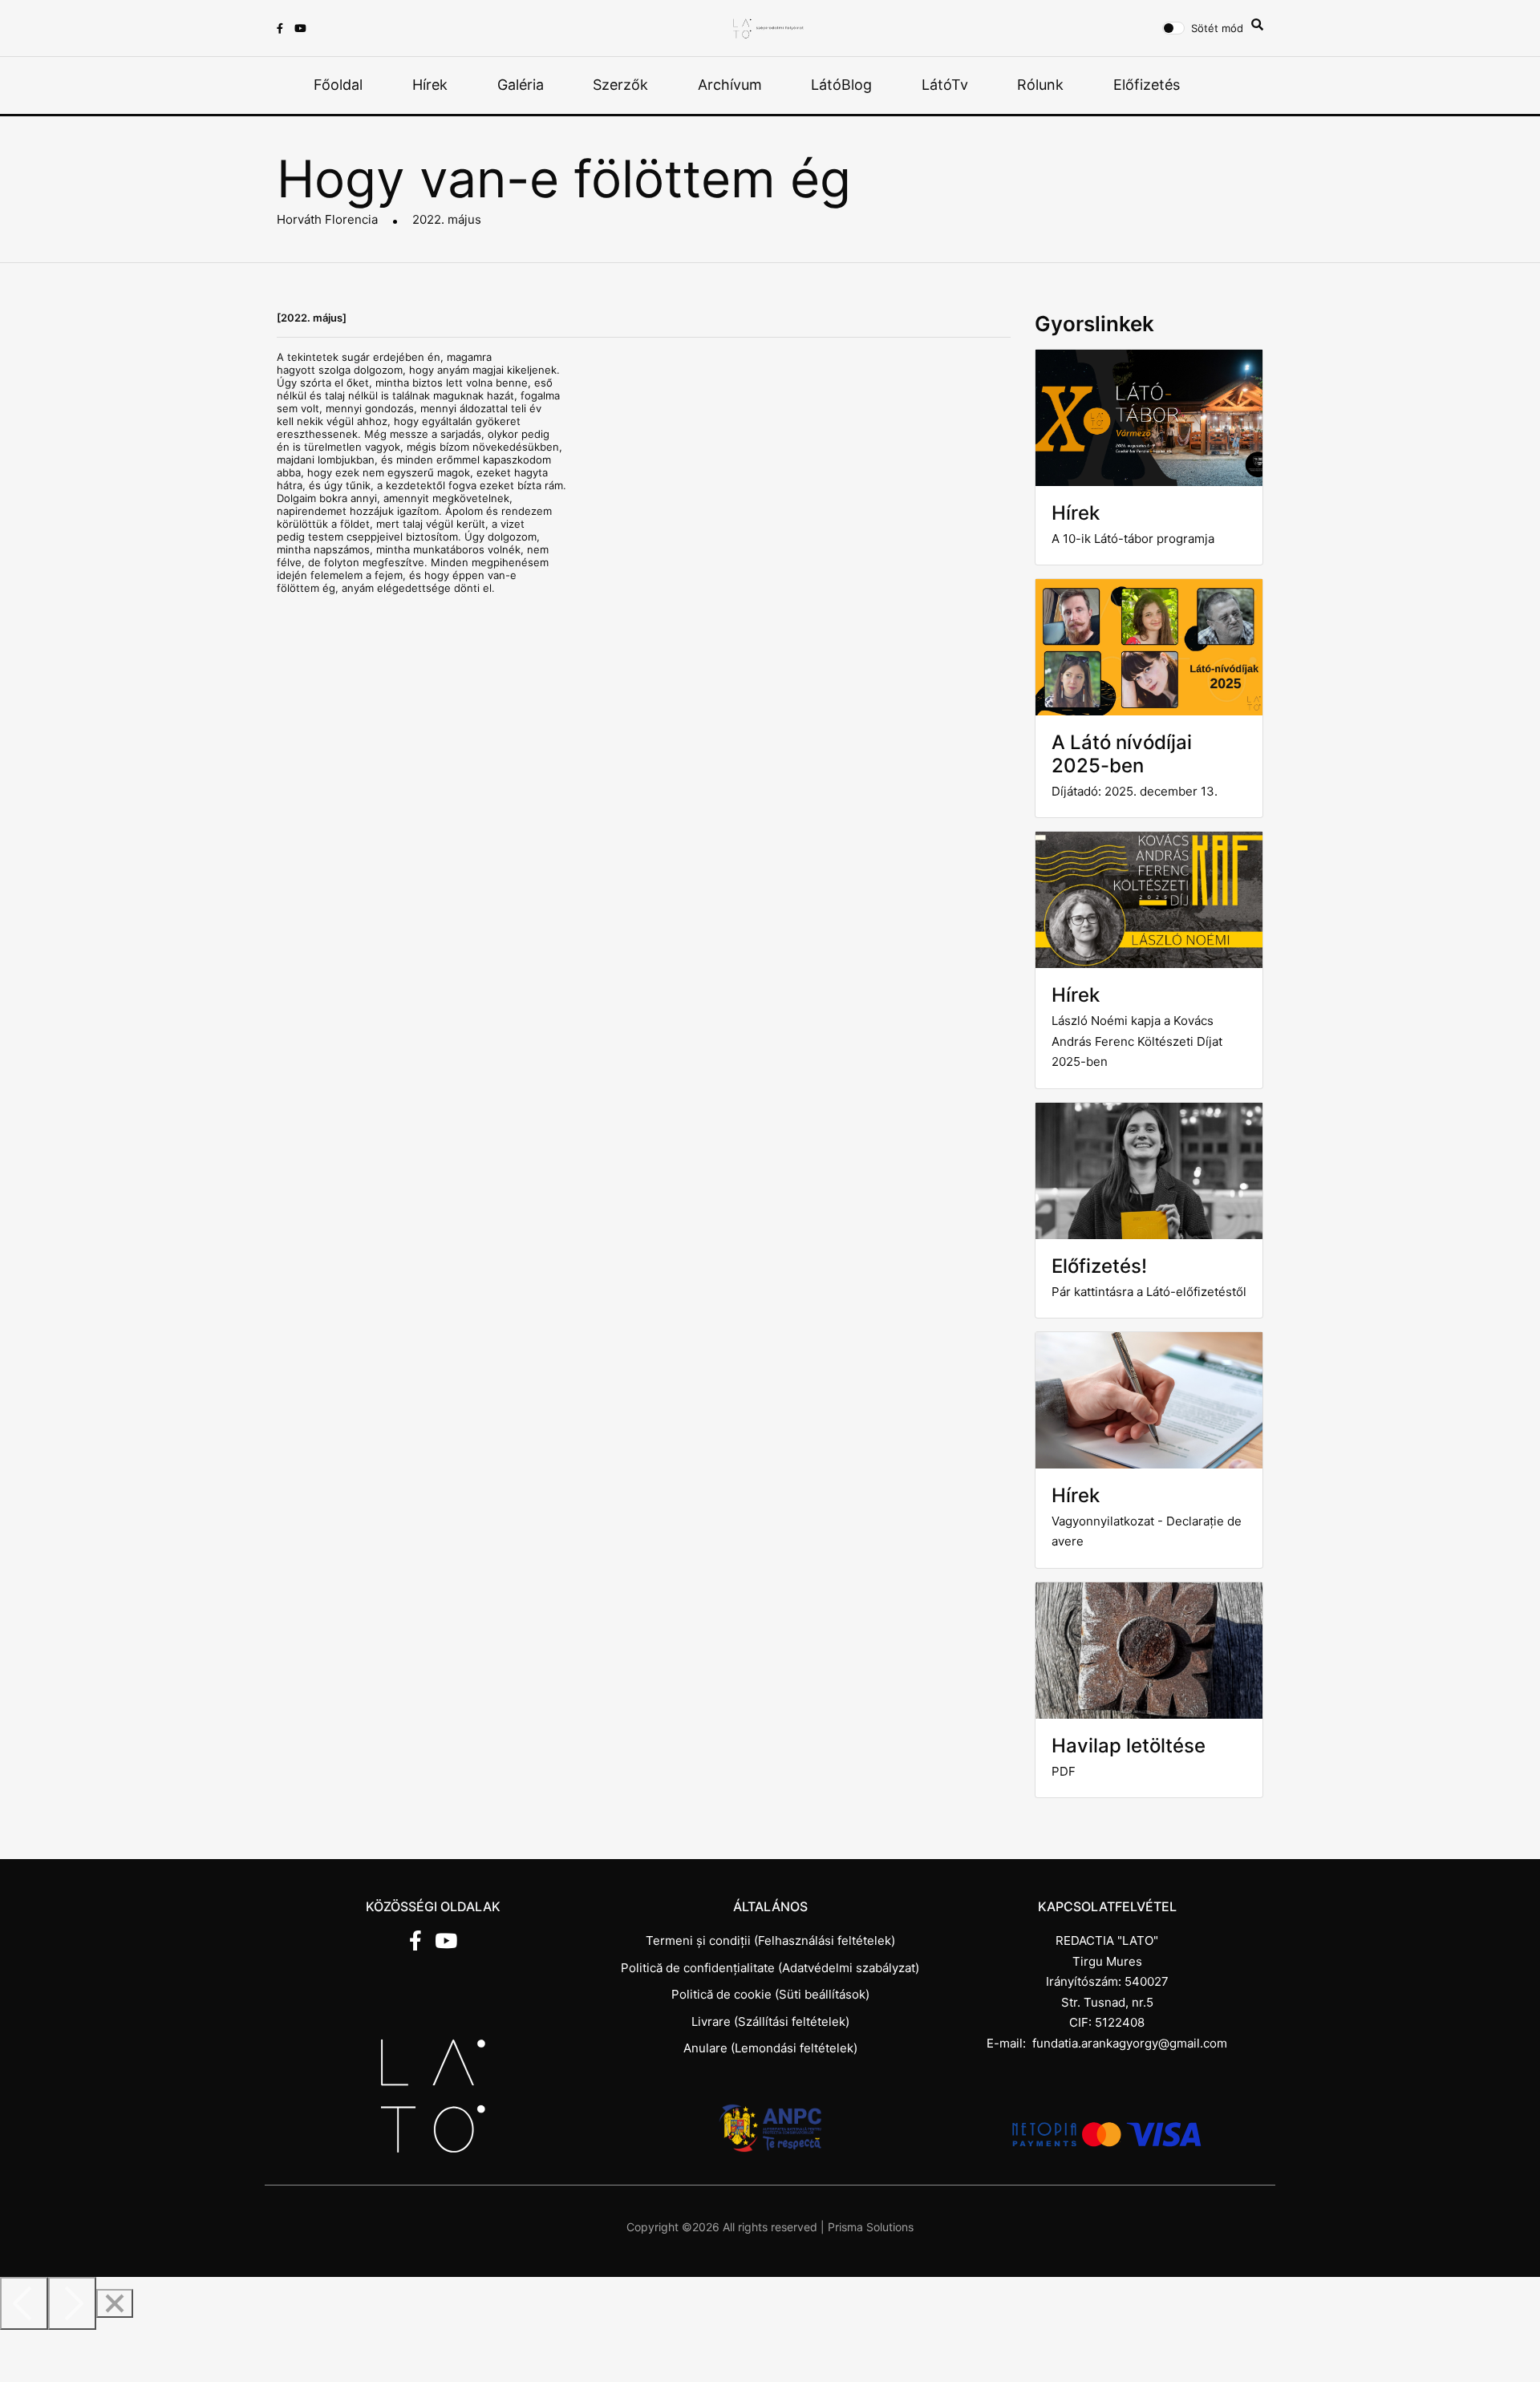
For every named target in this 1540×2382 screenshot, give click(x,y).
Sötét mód (1217, 28)
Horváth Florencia (327, 219)
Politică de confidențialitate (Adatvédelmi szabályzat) (770, 1968)
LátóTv (945, 85)
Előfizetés (1147, 85)
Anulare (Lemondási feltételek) (770, 2048)
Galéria (521, 85)
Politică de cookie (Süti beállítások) (770, 1994)
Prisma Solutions (871, 2227)
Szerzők (620, 85)
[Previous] (24, 2303)
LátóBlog (841, 85)
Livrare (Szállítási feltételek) (770, 2021)
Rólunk (1040, 85)
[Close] (115, 2303)
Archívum (730, 85)
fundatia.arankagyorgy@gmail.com (1130, 2043)
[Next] (72, 2303)
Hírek (430, 85)
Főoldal (338, 85)
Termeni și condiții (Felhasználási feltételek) (770, 1940)
